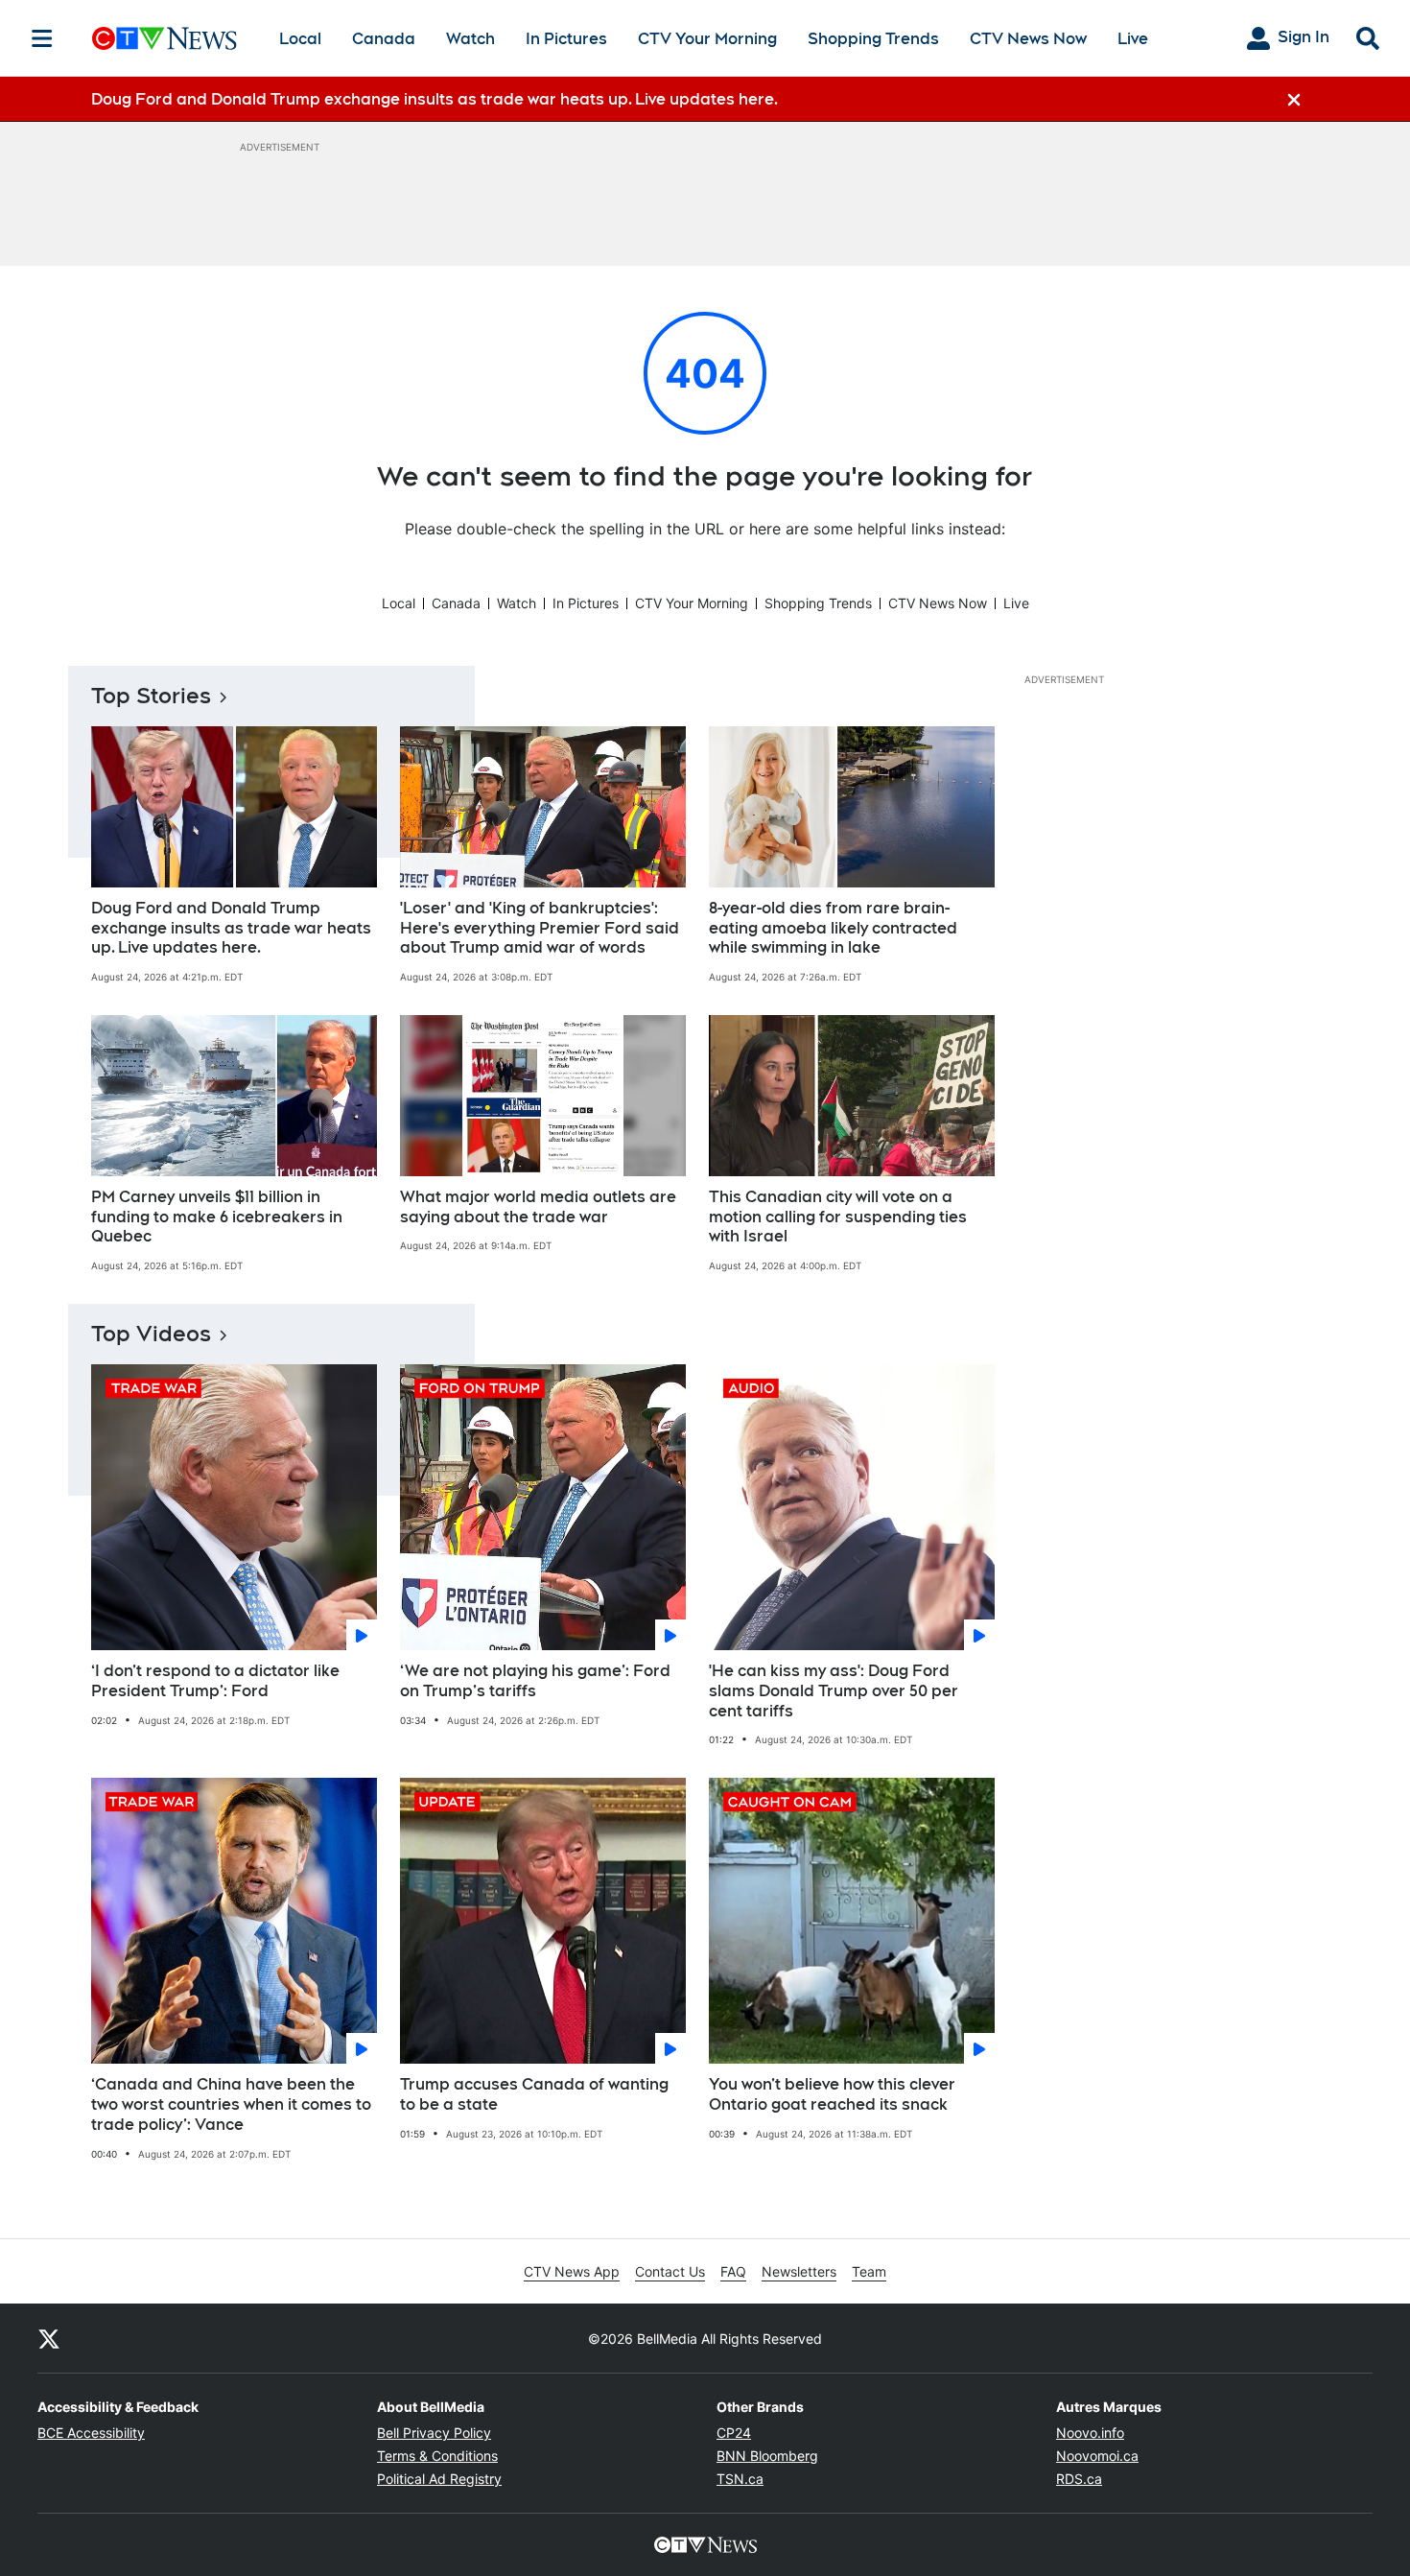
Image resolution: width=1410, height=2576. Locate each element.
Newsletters (799, 2271)
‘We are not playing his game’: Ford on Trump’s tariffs (535, 1681)
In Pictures (566, 39)
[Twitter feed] (49, 2338)
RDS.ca (1079, 2479)
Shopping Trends (873, 39)
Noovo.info (1090, 2433)
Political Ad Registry (439, 2479)
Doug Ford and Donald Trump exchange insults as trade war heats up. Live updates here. (231, 928)
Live (1133, 39)
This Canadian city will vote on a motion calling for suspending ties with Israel (838, 1217)
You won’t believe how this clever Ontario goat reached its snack (832, 2094)
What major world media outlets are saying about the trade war (538, 1207)
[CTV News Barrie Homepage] (164, 38)
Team (869, 2271)
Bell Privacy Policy (434, 2433)
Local (300, 39)
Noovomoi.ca (1097, 2456)
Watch (470, 39)
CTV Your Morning (707, 39)
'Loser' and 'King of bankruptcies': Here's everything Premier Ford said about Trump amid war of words (540, 928)
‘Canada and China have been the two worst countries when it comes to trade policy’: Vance (231, 2104)
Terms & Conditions (437, 2456)
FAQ (733, 2271)
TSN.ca (740, 2479)
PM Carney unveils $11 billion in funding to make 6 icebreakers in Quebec (217, 1217)
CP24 (734, 2433)
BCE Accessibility (91, 2433)
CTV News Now (1028, 39)
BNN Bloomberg (767, 2456)
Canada (384, 39)
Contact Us (670, 2271)
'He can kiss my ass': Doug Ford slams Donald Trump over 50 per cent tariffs (834, 1691)
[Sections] (42, 38)
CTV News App (572, 2271)
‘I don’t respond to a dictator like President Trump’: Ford (215, 1681)
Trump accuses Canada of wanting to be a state (534, 2094)
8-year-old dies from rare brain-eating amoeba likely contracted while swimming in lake (833, 928)
